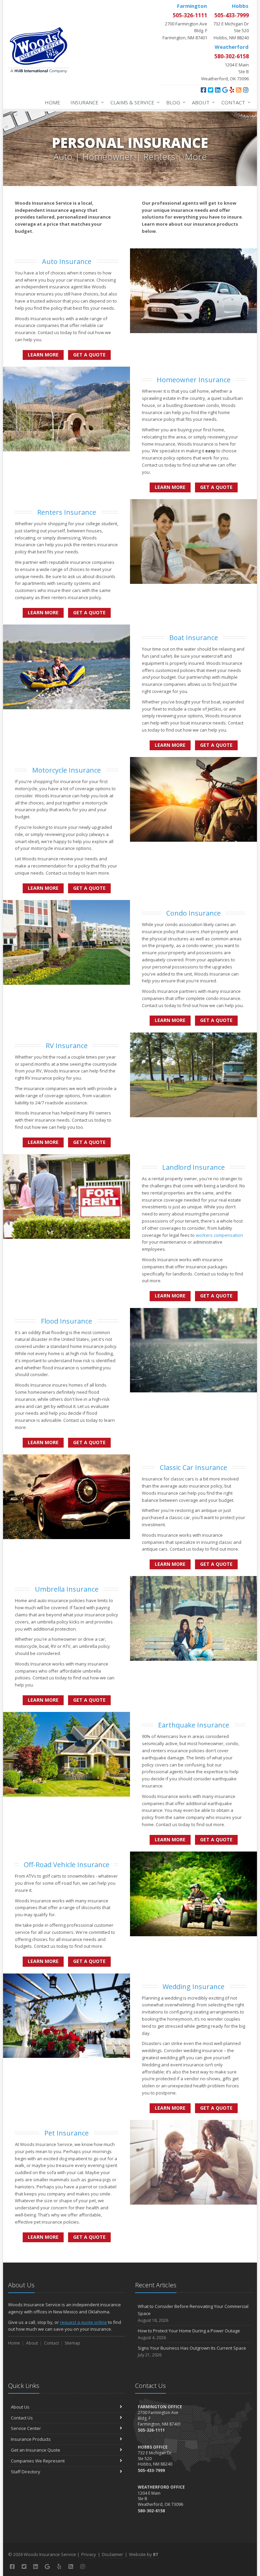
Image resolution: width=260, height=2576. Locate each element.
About (202, 102)
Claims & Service (133, 102)
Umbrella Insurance (67, 1589)
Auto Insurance (67, 261)
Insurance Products (31, 2439)
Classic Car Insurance (193, 1467)
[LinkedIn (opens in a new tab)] (218, 90)
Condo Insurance (193, 913)
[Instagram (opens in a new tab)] (246, 90)
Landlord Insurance (193, 1167)
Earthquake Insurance (194, 1725)
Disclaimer (113, 2554)
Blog (174, 102)
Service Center (26, 2428)
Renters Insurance (67, 512)
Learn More (43, 355)
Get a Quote (89, 355)
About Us (20, 2407)
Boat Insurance (194, 638)
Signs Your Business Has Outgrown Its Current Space (192, 2351)
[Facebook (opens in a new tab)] (203, 90)
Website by (144, 2554)
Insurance (85, 102)
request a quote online (83, 2322)
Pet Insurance (67, 2133)
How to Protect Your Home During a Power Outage (189, 2334)
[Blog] (239, 90)
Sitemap (72, 2343)
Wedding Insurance (193, 1987)
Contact (234, 102)
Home (52, 102)
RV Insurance (67, 1046)
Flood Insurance (67, 1321)
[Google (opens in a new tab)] (225, 90)
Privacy (89, 2554)
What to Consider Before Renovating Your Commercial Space (193, 2313)
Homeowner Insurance (194, 380)
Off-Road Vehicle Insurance (67, 1865)
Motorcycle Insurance (67, 770)
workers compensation (219, 1235)
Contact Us (22, 2418)
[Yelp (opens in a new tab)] (232, 90)
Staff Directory (26, 2472)
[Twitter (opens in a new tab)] (211, 90)
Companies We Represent (38, 2461)
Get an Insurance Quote (36, 2450)
